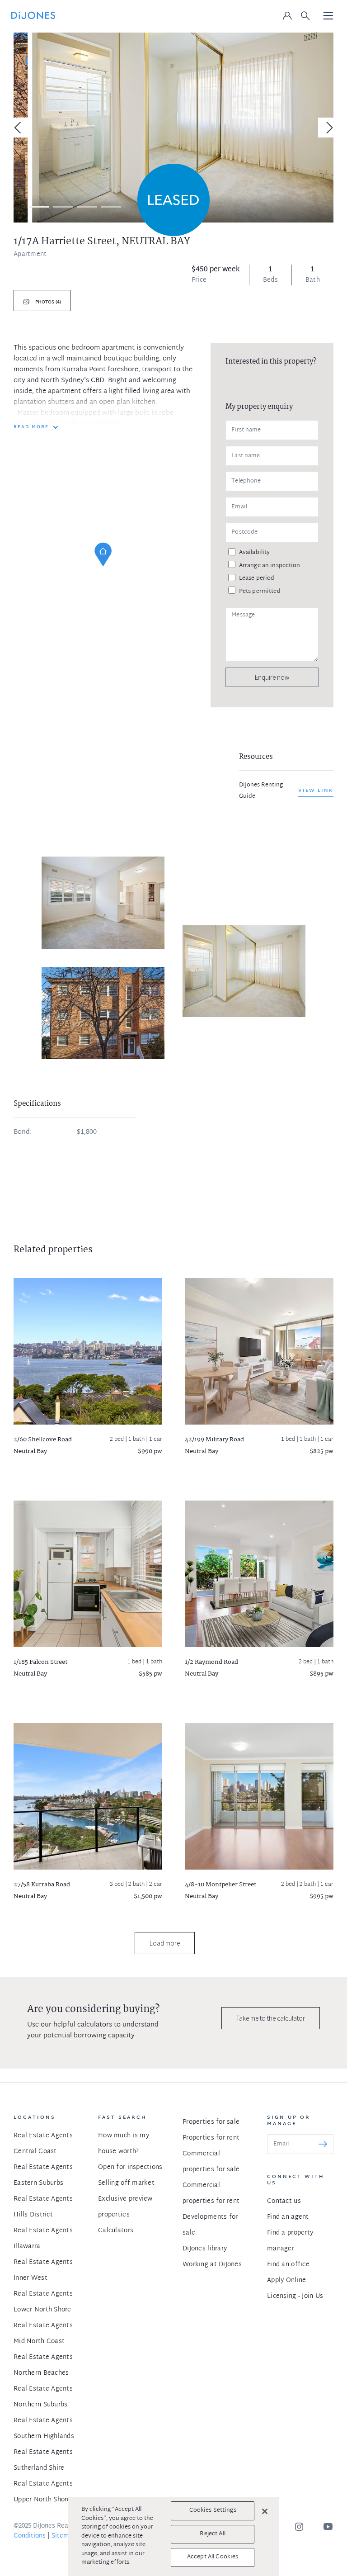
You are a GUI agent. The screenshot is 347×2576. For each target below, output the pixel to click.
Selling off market (126, 2183)
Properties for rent (211, 2138)
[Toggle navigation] (328, 16)
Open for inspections (130, 2167)
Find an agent (288, 2217)
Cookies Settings (213, 2510)
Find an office (288, 2265)
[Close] (265, 2511)
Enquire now (272, 677)
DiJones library (205, 2249)
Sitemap (64, 2536)
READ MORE (31, 427)
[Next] (328, 128)
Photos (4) (47, 302)
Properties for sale (211, 2122)
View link (316, 791)
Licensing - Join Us (295, 2296)
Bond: (23, 1132)
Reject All (212, 2534)
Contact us (284, 2201)
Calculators (116, 2231)
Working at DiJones (212, 2265)
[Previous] (19, 128)
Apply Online (286, 2280)
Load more (165, 1943)
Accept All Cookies (213, 2557)
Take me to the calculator (271, 2018)
